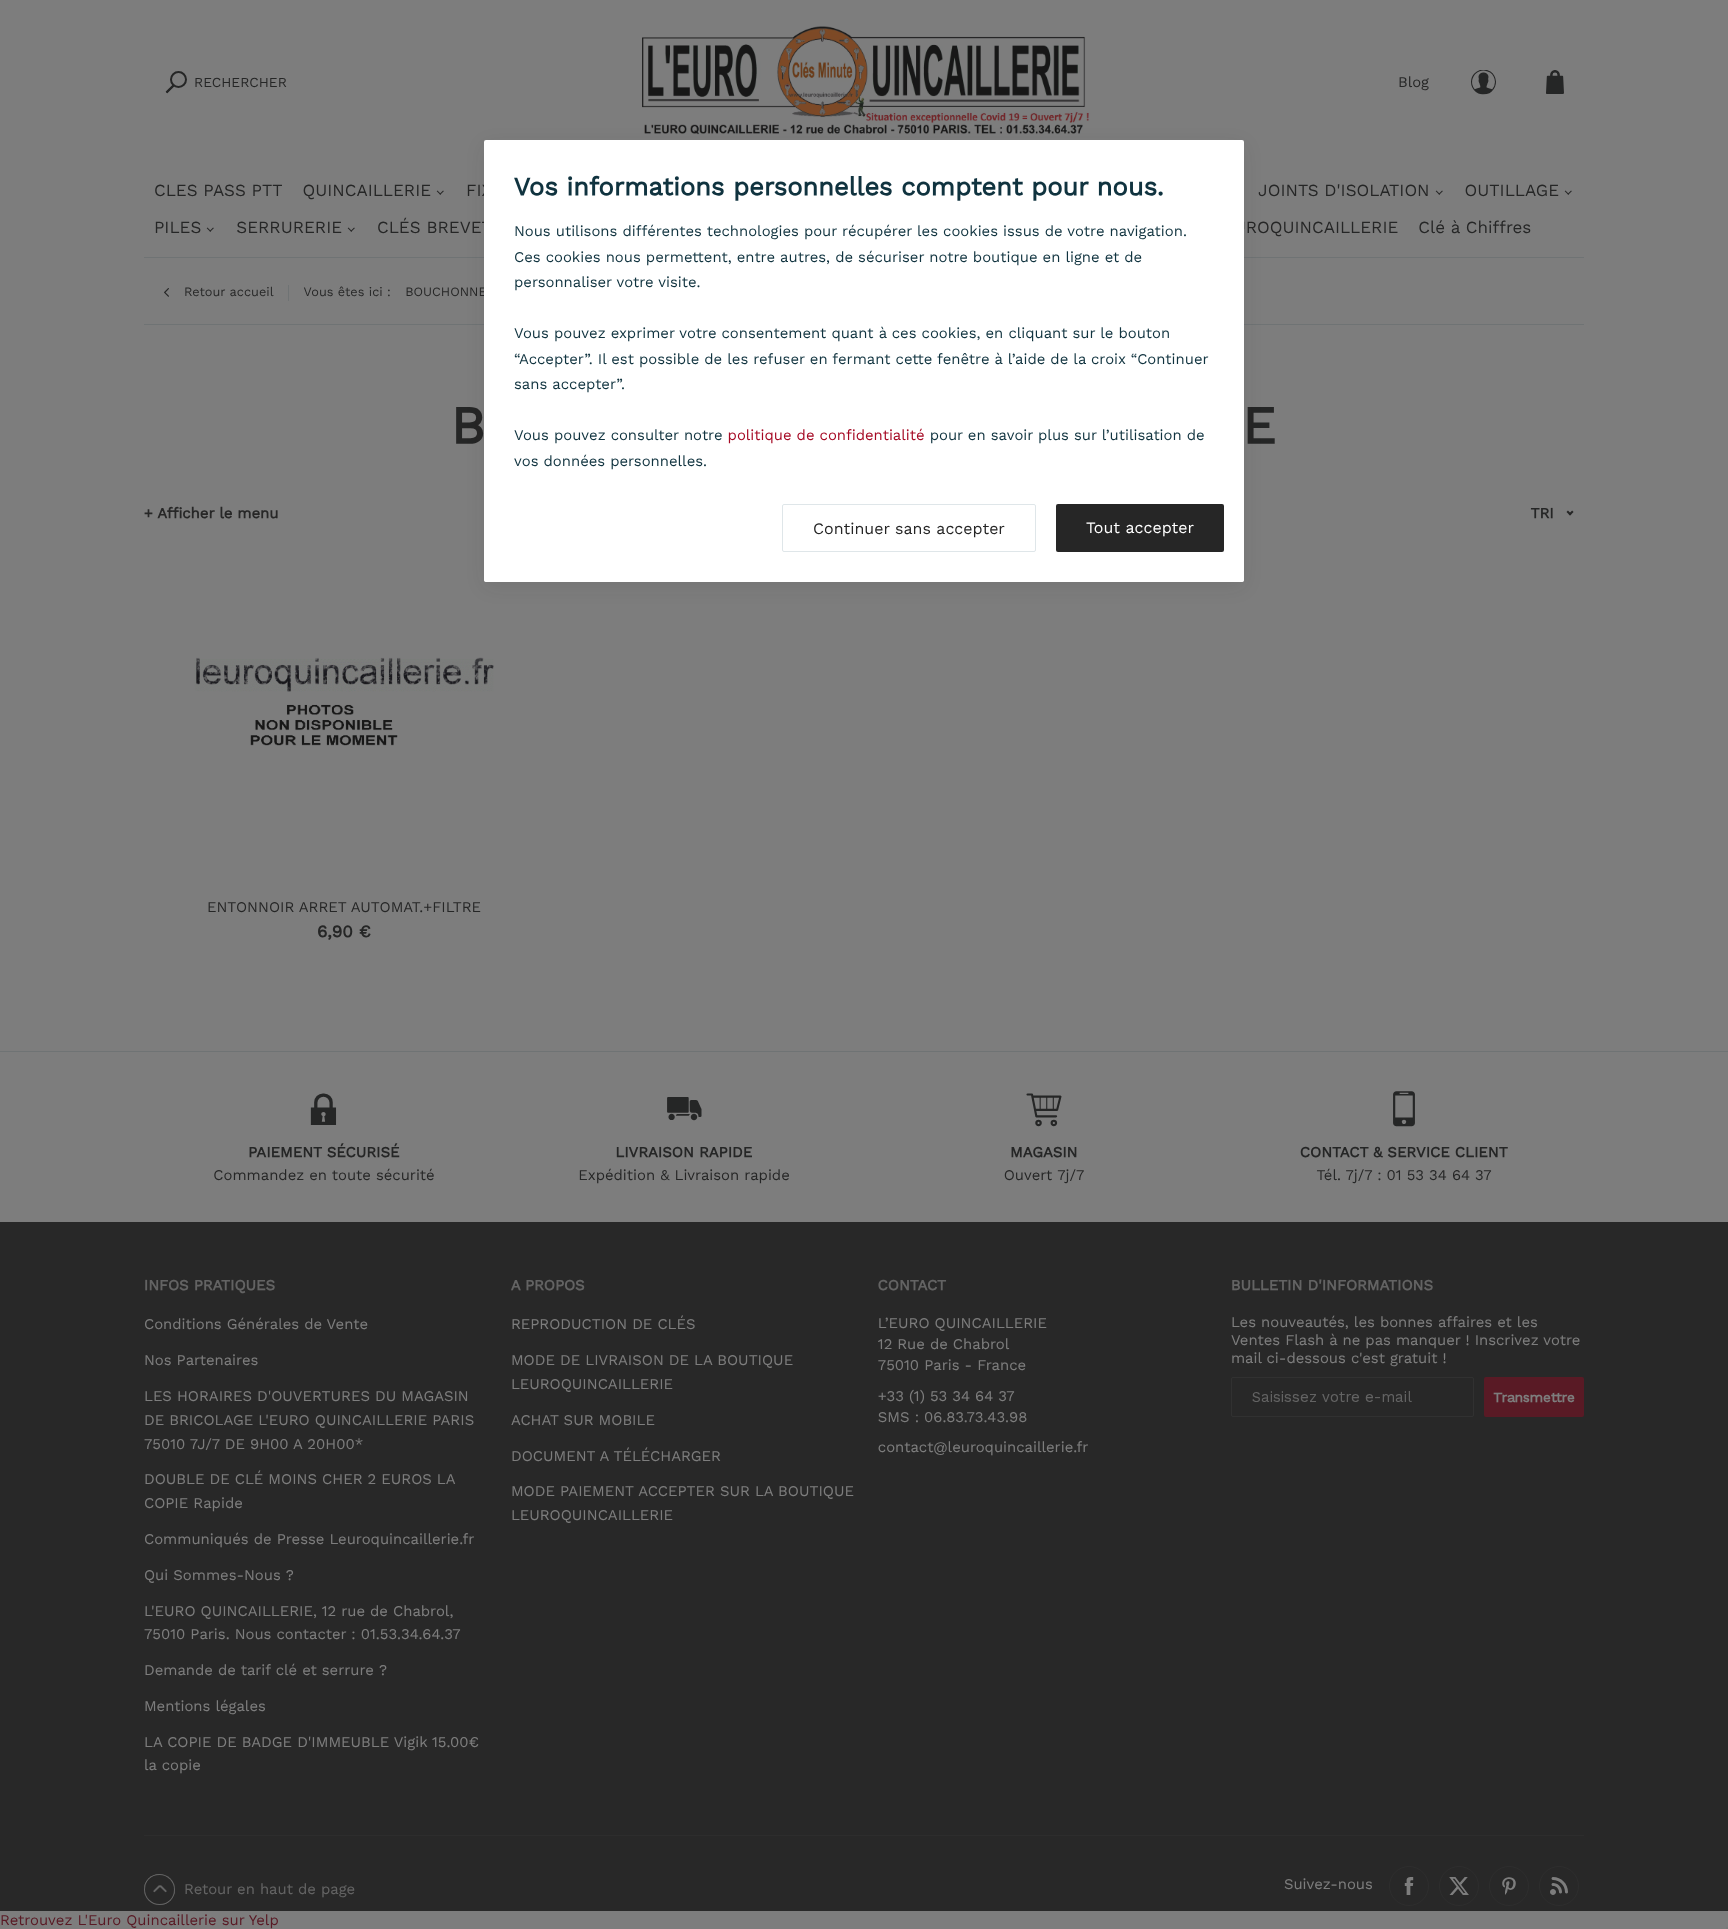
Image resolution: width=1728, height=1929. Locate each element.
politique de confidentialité (826, 435)
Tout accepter (1140, 527)
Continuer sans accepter (909, 528)
